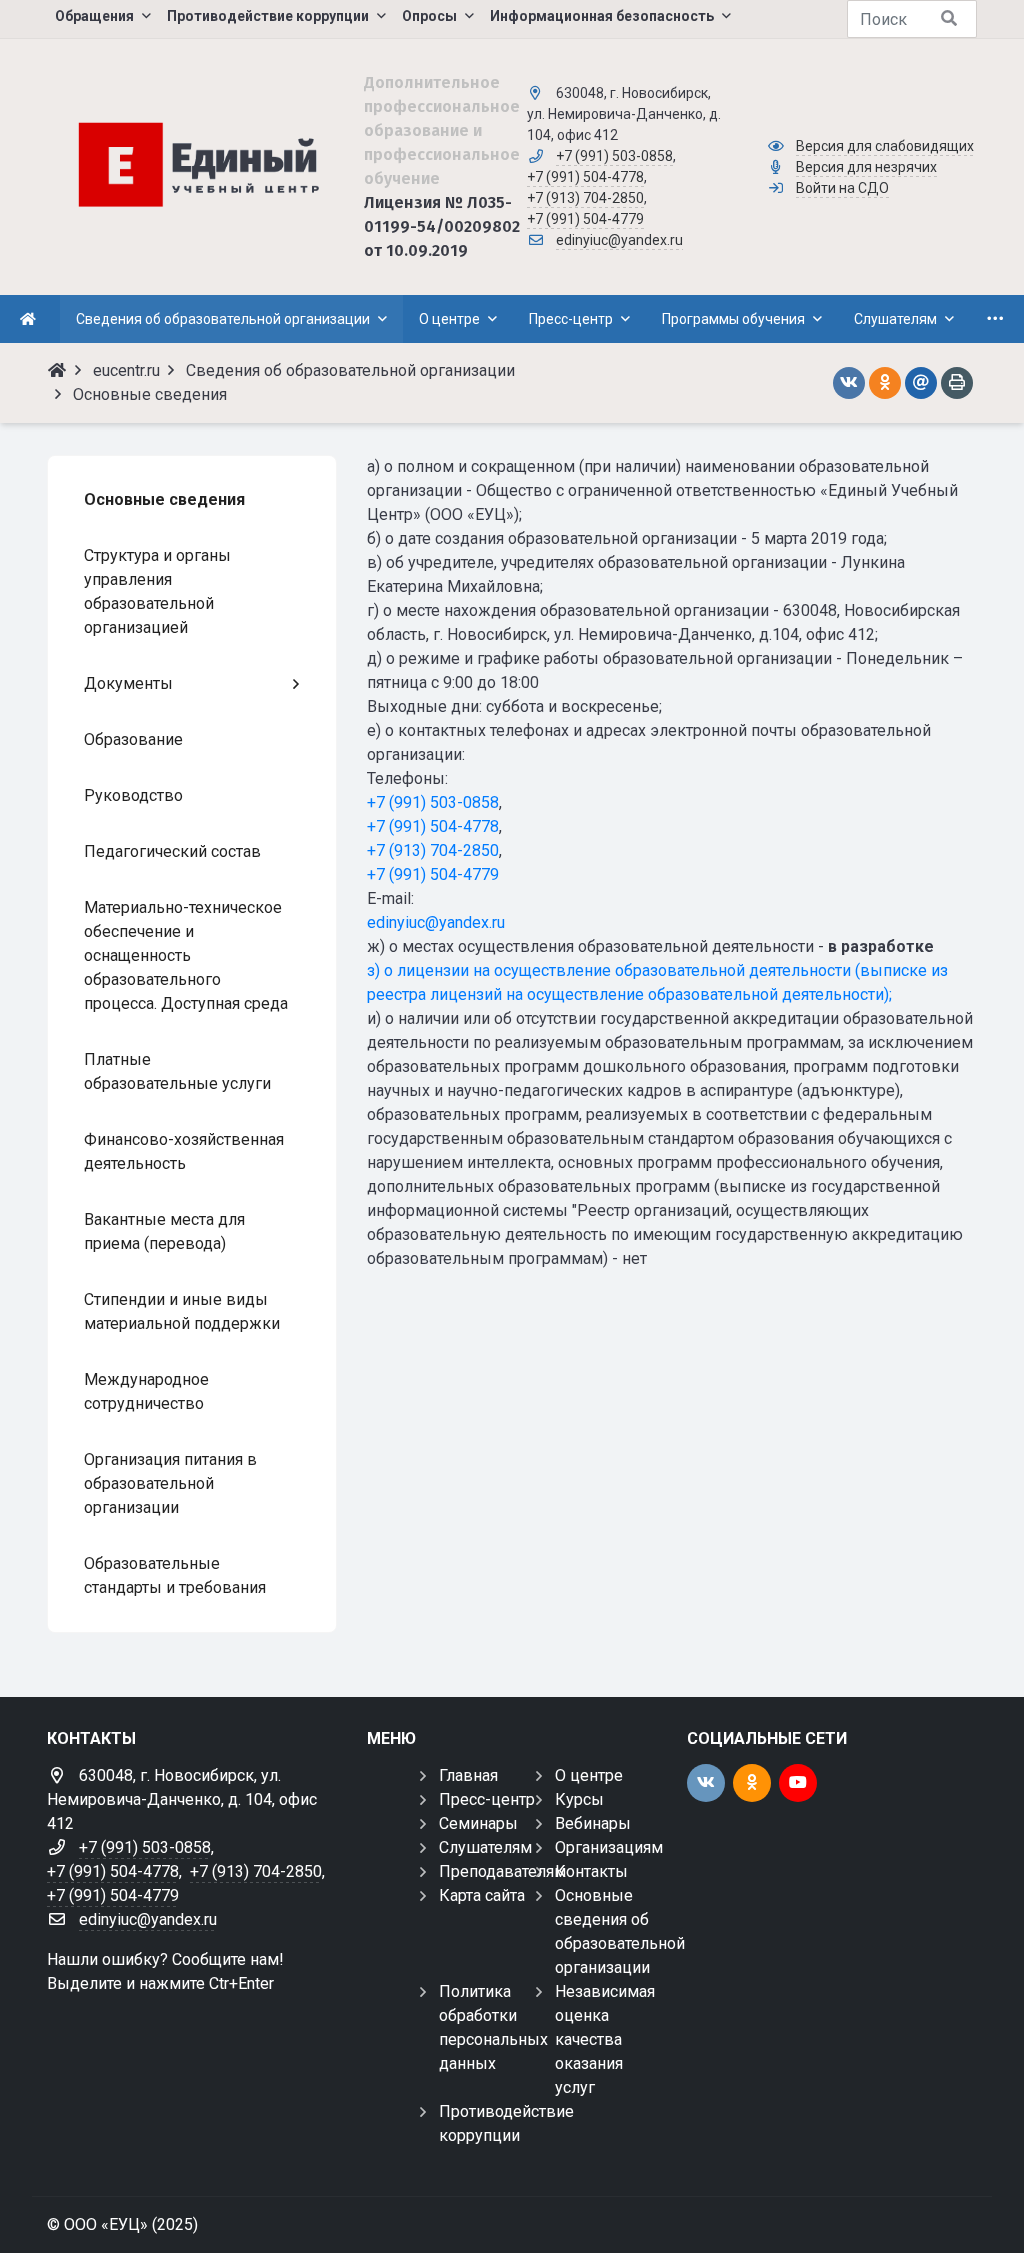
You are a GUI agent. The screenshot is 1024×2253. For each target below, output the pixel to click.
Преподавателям (502, 1871)
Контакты (591, 1871)
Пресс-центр (487, 1799)
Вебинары (593, 1823)
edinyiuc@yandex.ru (619, 240)
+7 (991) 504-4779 (585, 219)
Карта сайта (482, 1895)
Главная (468, 1775)
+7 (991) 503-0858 (614, 156)
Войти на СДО (842, 188)
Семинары (478, 1823)
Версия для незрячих (866, 167)
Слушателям (485, 1847)
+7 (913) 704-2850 (585, 198)
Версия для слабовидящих (885, 146)
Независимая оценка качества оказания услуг (605, 2039)
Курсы (579, 1799)
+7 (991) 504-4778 (585, 177)
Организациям (609, 1847)
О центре (589, 1775)
